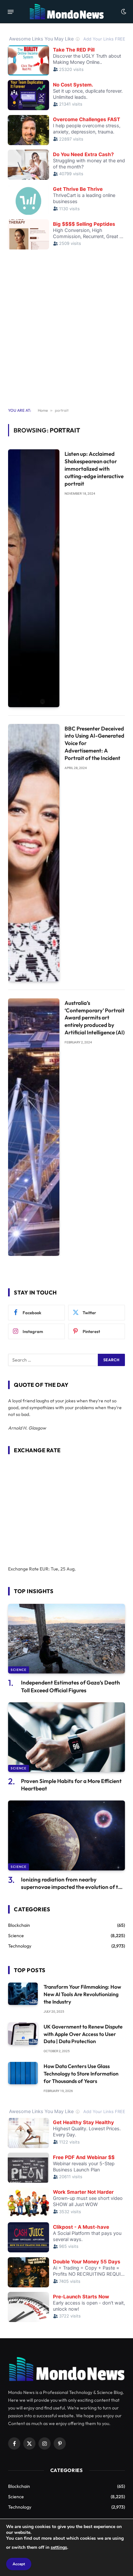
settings (59, 2547)
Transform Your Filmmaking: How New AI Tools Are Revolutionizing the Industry (82, 1994)
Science (19, 1670)
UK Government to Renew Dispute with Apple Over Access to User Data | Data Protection (83, 2034)
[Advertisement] (66, 330)
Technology (20, 1946)
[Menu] (11, 12)
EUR (44, 1569)
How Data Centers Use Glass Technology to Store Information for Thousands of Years (81, 2074)
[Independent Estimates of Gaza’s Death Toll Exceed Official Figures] (66, 1639)
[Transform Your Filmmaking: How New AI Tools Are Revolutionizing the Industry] (23, 1994)
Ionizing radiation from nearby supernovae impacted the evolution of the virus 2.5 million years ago (73, 1887)
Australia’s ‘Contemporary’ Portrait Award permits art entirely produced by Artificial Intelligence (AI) (95, 1018)
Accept (19, 2564)
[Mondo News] (66, 12)
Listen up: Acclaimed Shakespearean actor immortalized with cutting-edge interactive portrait (94, 468)
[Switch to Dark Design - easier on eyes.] (123, 12)
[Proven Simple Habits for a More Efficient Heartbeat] (66, 1737)
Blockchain (19, 1925)
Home (43, 410)
